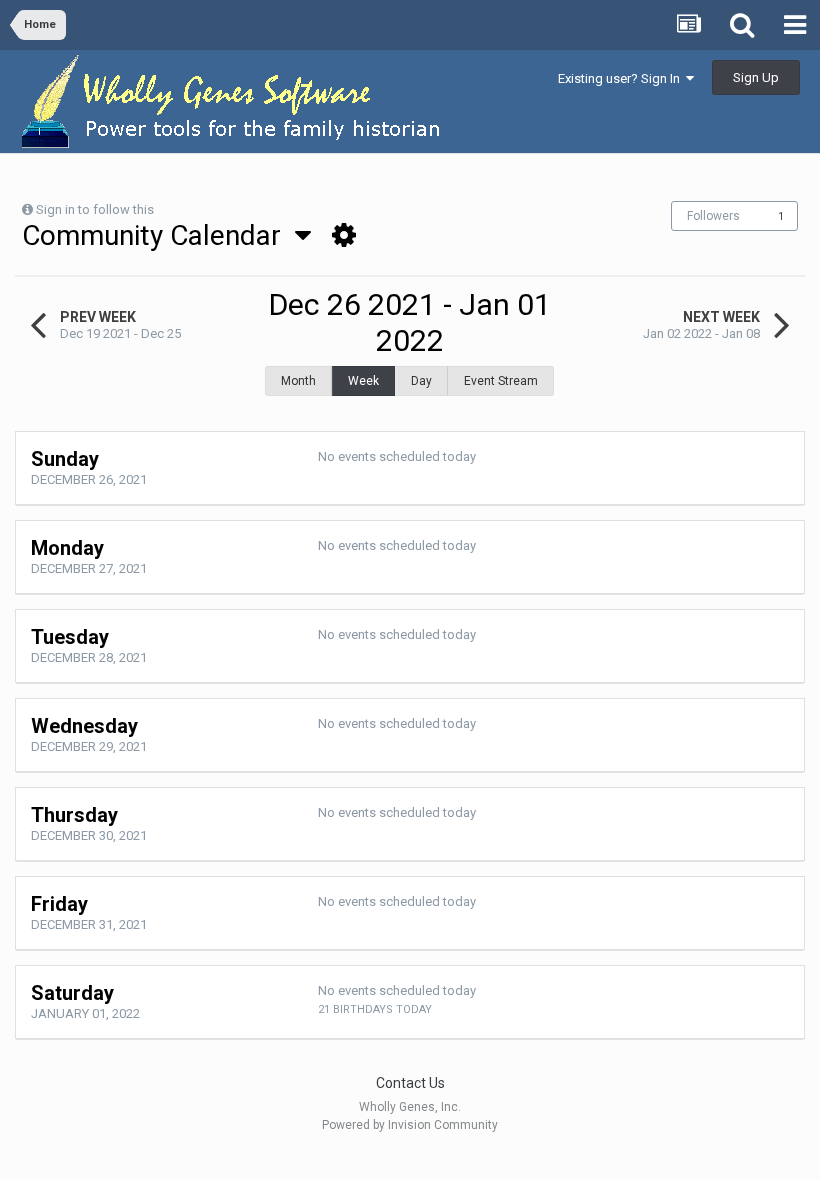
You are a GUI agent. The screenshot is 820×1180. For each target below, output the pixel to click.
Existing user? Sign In (622, 78)
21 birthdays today (375, 1009)
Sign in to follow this (95, 209)
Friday (59, 904)
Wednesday (84, 726)
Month (298, 381)
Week (363, 381)
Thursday (74, 815)
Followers (713, 216)
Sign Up (756, 77)
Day (421, 381)
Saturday (72, 993)
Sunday (65, 459)
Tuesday (70, 637)
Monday (67, 548)
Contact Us (410, 1083)
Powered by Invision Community (410, 1125)
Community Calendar (158, 235)
